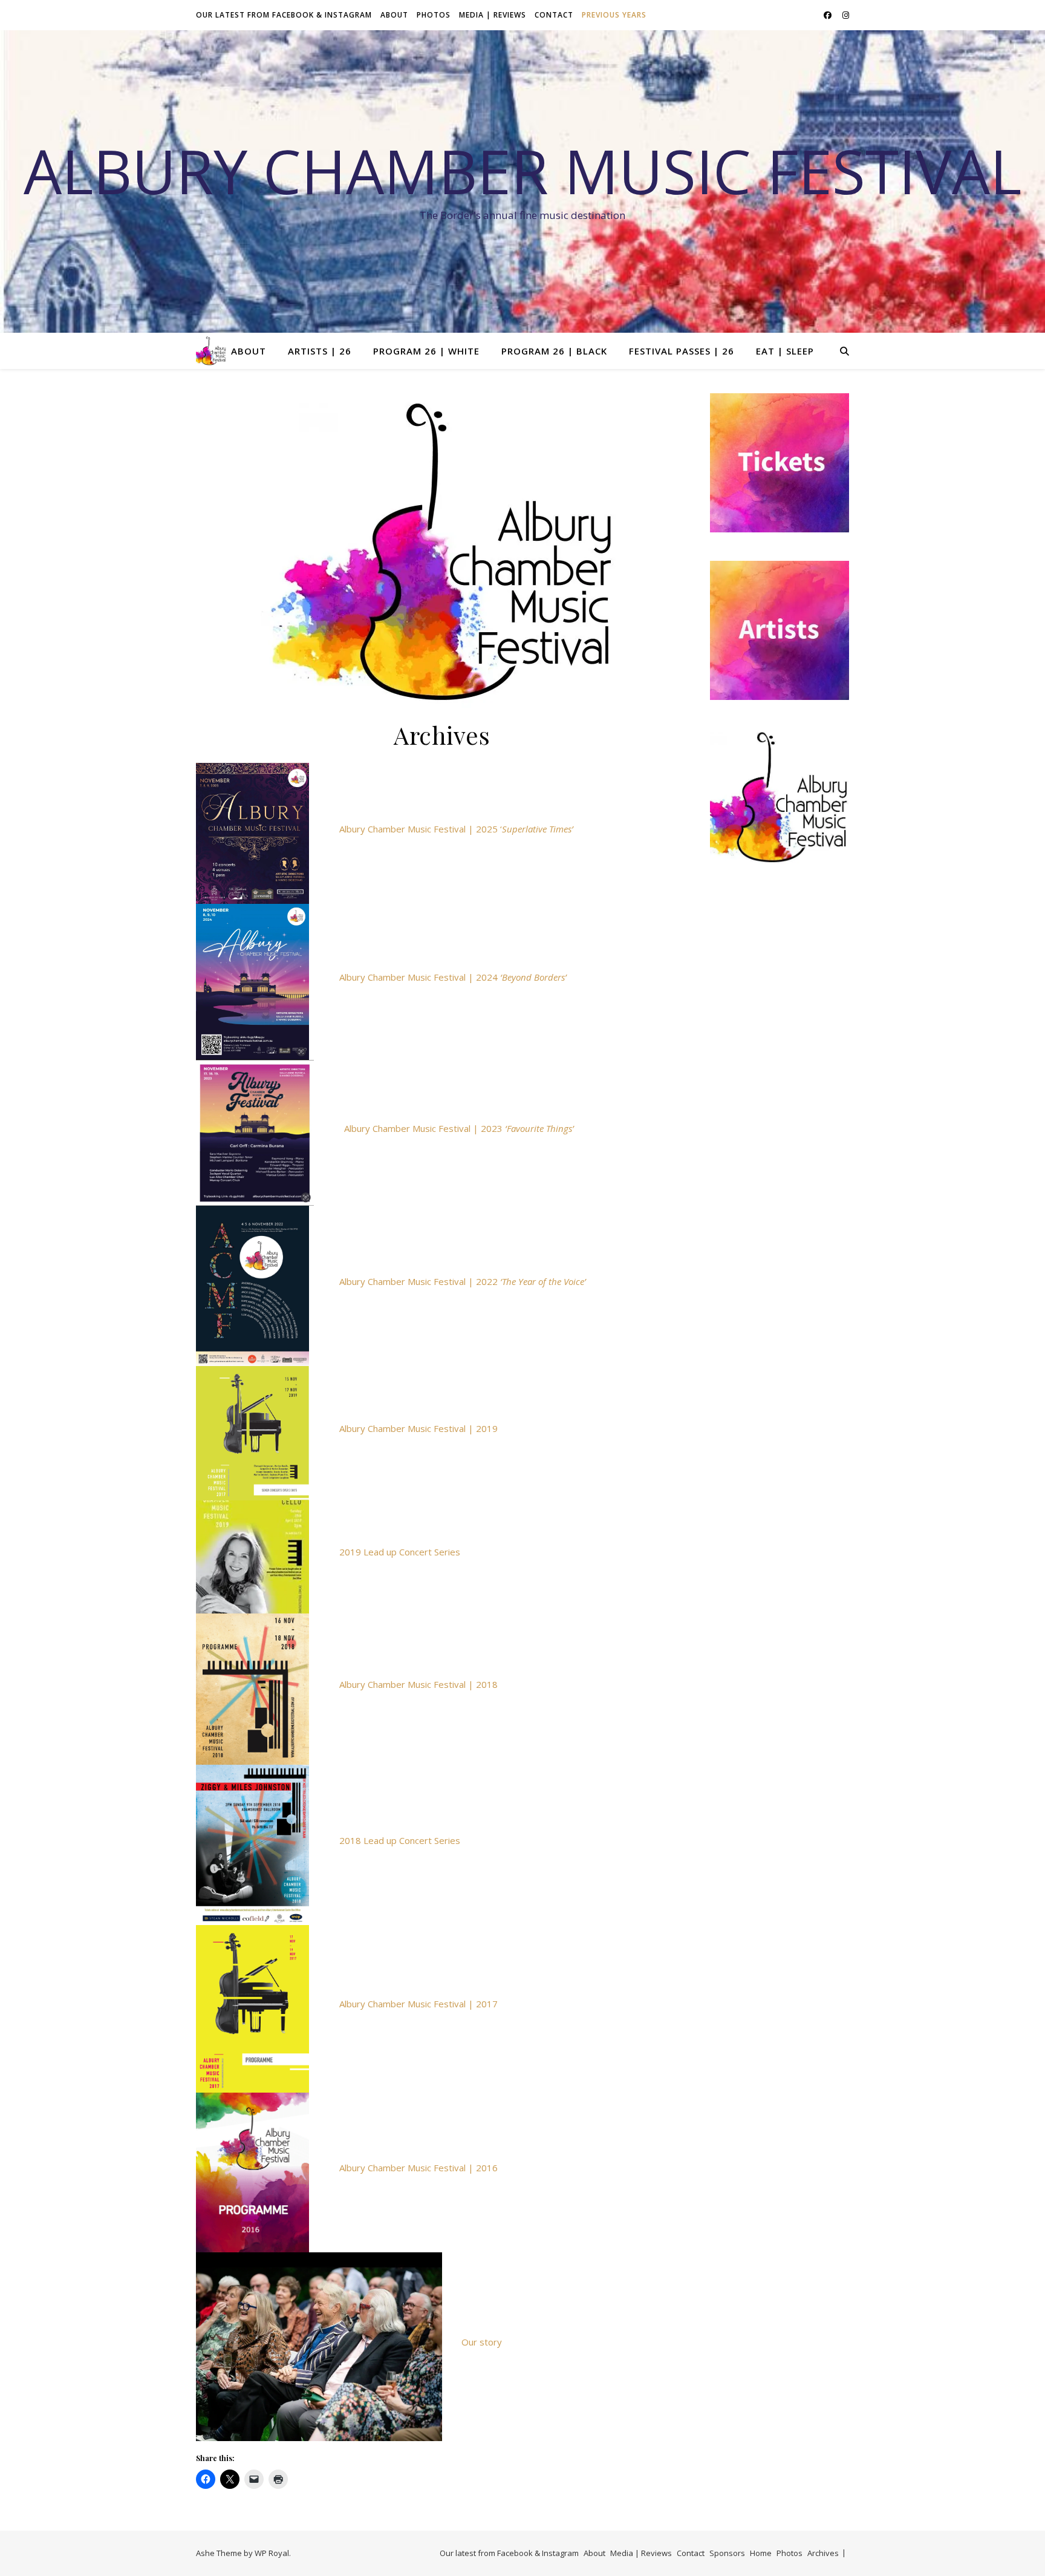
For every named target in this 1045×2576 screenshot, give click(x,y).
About (394, 15)
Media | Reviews (493, 15)
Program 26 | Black (554, 351)
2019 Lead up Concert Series (400, 1552)
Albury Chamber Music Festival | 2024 (453, 977)
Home (761, 2553)
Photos (434, 15)
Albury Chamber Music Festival (522, 171)
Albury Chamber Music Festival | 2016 (418, 2168)
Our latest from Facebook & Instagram (284, 15)
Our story (482, 2342)
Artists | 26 (320, 351)
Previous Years (614, 15)
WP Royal (272, 2553)
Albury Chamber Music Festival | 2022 (463, 1281)
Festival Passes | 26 (682, 351)
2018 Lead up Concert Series (400, 1840)
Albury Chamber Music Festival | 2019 (418, 1428)
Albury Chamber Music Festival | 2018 (418, 1684)
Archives (823, 2553)
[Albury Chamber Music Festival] (211, 351)
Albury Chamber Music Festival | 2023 (459, 1128)
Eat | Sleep (785, 351)
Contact (554, 15)
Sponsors (727, 2553)
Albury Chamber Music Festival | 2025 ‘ (456, 829)
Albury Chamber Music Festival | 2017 (418, 2004)
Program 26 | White (426, 351)
